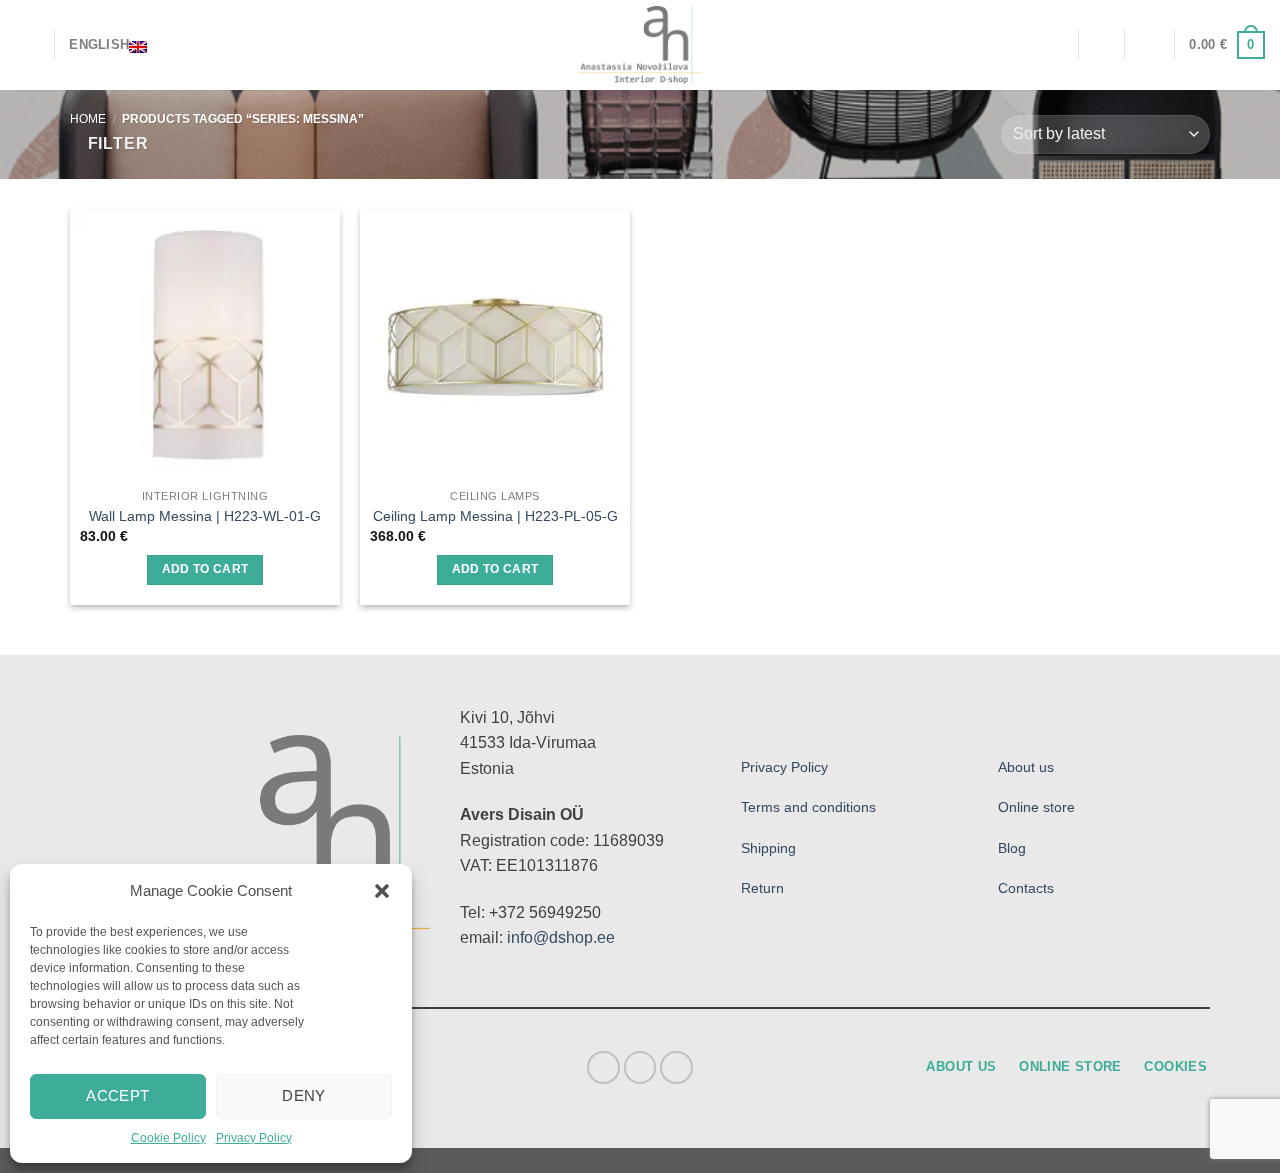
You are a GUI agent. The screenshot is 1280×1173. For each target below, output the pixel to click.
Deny (304, 1095)
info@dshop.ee (561, 937)
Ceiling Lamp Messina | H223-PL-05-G (495, 516)
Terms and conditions (808, 807)
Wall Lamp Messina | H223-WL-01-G (205, 516)
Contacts (1026, 888)
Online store (1036, 807)
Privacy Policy (254, 1138)
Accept (118, 1095)
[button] (382, 891)
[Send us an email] (676, 1067)
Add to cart (205, 569)
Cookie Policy (168, 1138)
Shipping (768, 848)
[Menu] (27, 44)
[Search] (1055, 44)
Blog (1012, 848)
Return (762, 888)
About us (1026, 767)
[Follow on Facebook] (603, 1067)
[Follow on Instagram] (640, 1067)
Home (88, 119)
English (99, 44)
